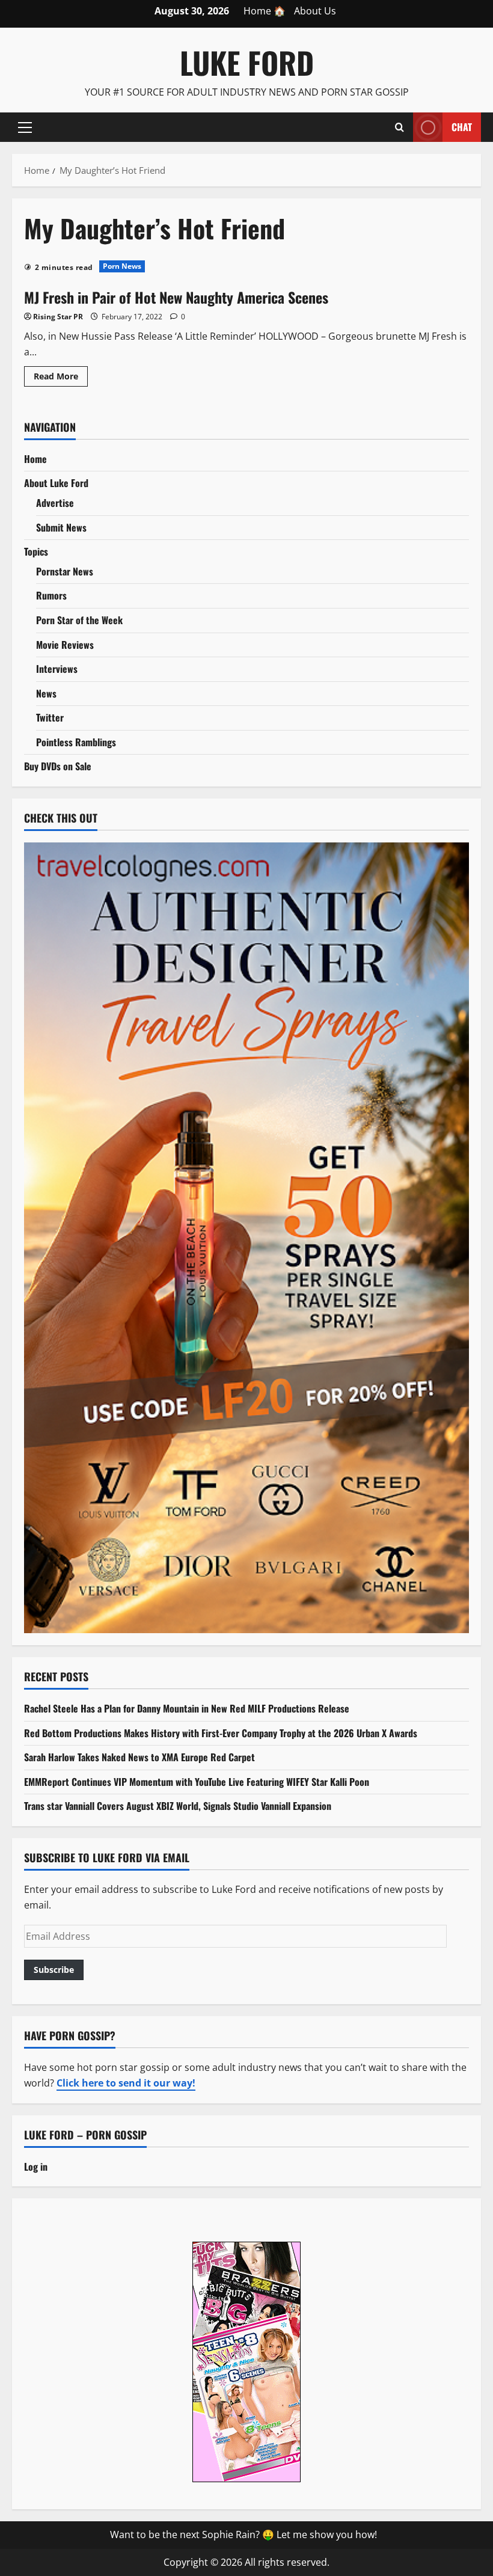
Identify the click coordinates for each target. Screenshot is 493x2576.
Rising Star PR (58, 317)
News (46, 693)
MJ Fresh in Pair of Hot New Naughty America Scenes (176, 297)
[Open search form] (400, 127)
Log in (36, 2167)
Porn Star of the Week (79, 620)
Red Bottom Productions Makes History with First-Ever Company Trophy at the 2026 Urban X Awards (221, 1733)
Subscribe (54, 1970)
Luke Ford (247, 62)
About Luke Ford (56, 483)
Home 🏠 (265, 11)
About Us (315, 11)
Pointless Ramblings (76, 742)
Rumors (51, 595)
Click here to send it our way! (126, 2083)
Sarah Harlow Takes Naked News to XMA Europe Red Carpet (139, 1757)
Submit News (61, 527)
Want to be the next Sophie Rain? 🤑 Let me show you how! (243, 2535)
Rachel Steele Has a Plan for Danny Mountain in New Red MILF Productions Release (187, 1708)
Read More (61, 378)
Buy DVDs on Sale (58, 766)
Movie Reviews (65, 645)
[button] (25, 127)
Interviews (57, 669)
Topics (36, 551)
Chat (462, 126)
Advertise (55, 503)
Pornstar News (65, 571)
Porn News (122, 266)
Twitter (50, 717)
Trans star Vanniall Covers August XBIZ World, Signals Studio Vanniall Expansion (178, 1806)
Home (35, 459)
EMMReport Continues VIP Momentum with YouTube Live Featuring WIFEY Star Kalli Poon (197, 1782)
